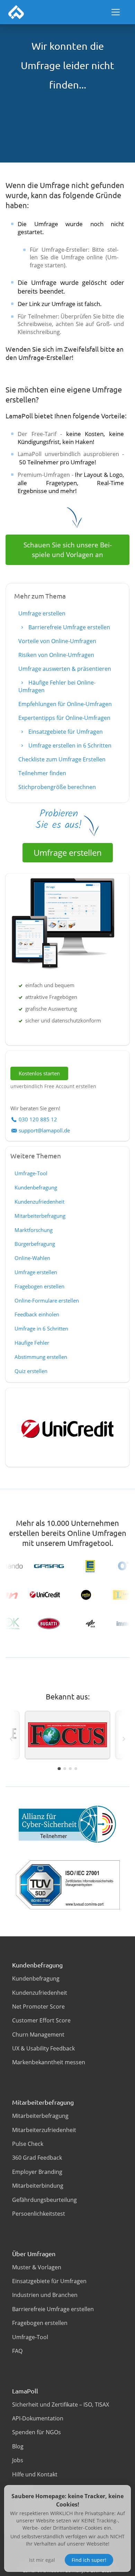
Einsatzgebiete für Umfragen (65, 732)
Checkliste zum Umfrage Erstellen (62, 759)
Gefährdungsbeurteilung (44, 2200)
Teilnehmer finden (42, 773)
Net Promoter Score (38, 2007)
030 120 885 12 (38, 1119)
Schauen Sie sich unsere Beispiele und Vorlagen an (68, 550)
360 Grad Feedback (37, 2158)
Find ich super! (89, 2560)
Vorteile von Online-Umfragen (57, 641)
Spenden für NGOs (37, 2432)
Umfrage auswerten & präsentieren (65, 669)
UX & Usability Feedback (43, 2048)
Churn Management (38, 2035)
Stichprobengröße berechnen (57, 787)
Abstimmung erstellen (41, 1357)
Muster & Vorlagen (37, 2267)
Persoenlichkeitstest (39, 2214)
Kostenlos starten (39, 1073)
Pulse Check (28, 2144)
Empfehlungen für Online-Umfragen (65, 704)
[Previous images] (11, 1739)
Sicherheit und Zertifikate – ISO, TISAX (61, 2404)
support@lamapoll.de (44, 1130)
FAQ (17, 2351)
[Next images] (124, 1739)
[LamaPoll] (16, 12)
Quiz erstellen (31, 1371)
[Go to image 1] (59, 1768)
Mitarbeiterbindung (38, 2186)
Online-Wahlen (32, 1258)
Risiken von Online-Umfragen (56, 655)
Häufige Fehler (32, 1343)
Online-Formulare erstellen (47, 1300)
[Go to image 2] (65, 1769)
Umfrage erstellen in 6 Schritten (69, 745)
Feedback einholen (37, 1314)
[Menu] (116, 12)
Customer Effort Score (41, 2020)
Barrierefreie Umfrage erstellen (69, 627)
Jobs (18, 2460)
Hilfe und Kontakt (35, 2474)
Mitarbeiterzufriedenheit (44, 2130)
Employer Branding (37, 2172)
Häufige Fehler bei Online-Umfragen (57, 686)
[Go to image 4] (76, 1769)
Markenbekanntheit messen (49, 2062)
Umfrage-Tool (31, 1173)
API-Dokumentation (38, 2418)
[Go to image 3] (70, 1769)
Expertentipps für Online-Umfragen (64, 718)
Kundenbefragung (36, 1187)
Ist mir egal (42, 2560)
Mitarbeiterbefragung (40, 1216)
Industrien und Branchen (45, 2295)
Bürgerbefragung (35, 1244)
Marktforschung (34, 1230)
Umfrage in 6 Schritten (41, 1328)
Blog (18, 2446)
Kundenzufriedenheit (39, 1202)
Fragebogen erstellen (39, 1286)
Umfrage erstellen (42, 613)
